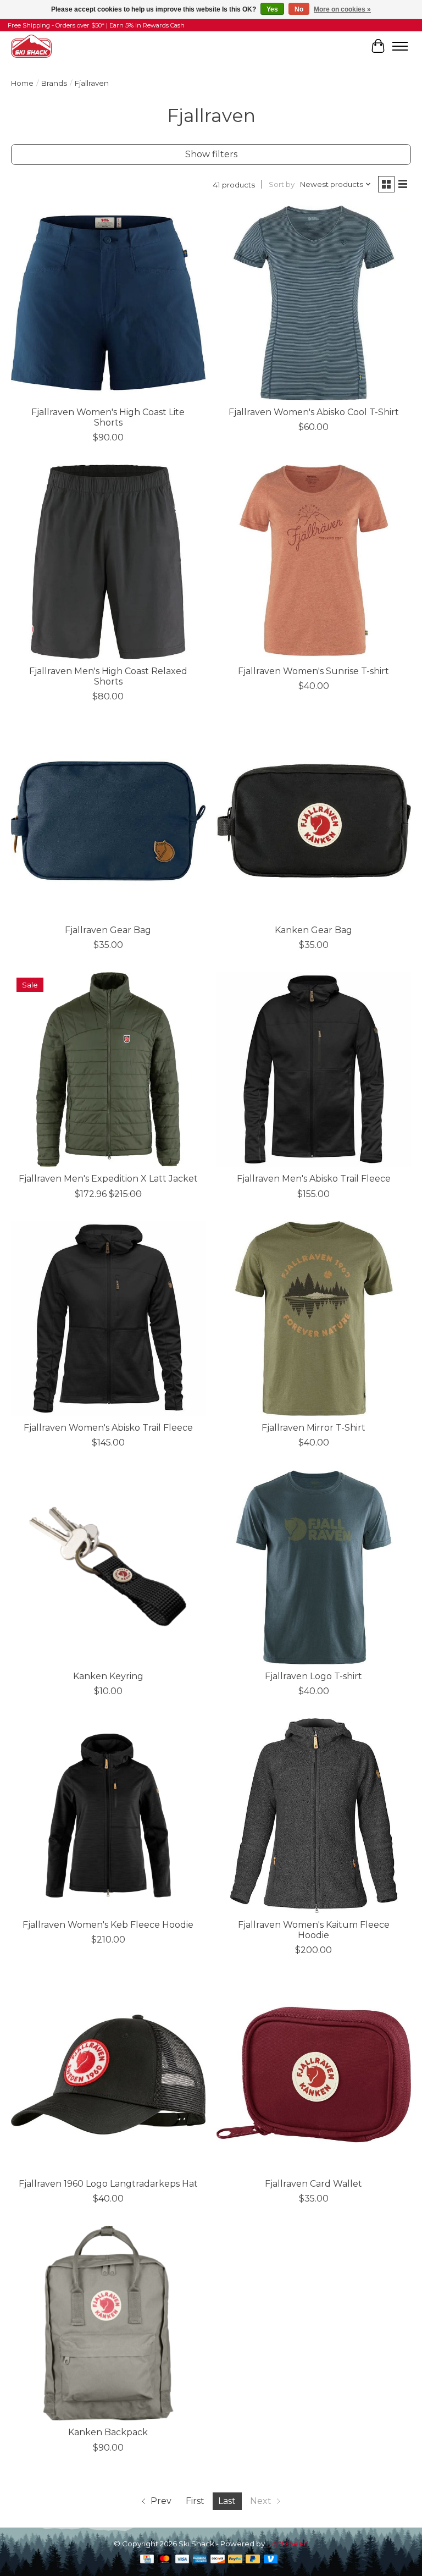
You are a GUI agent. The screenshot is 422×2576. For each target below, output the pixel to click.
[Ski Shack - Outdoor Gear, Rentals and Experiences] (31, 46)
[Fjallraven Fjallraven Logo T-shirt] (314, 1567)
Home (22, 83)
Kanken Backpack (108, 2432)
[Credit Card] (147, 2560)
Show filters (211, 154)
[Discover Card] (218, 2560)
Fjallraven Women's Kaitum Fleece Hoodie (314, 1930)
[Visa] (182, 2560)
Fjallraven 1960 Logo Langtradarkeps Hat (108, 2184)
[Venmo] (271, 2560)
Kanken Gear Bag (313, 930)
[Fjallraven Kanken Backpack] (108, 2323)
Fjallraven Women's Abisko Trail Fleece (108, 1428)
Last (227, 2501)
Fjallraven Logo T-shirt (313, 1676)
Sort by (282, 184)
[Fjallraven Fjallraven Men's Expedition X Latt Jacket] (108, 1069)
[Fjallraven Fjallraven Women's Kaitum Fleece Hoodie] (314, 1816)
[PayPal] (235, 2560)
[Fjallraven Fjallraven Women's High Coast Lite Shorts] (108, 303)
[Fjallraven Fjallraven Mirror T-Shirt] (314, 1319)
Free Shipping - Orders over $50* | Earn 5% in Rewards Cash (96, 25)
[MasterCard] (165, 2560)
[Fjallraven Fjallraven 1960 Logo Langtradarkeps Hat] (108, 2075)
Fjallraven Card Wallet (313, 2184)
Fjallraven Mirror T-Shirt (313, 1428)
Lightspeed (287, 2544)
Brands (54, 83)
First (195, 2501)
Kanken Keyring (108, 1676)
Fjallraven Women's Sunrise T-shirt (313, 671)
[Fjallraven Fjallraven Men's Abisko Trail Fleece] (314, 1069)
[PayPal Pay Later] (253, 2560)
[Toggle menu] (400, 46)
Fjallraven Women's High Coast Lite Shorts (108, 417)
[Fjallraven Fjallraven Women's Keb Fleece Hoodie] (108, 1816)
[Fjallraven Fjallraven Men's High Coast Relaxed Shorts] (108, 562)
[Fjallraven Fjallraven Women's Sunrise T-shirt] (314, 562)
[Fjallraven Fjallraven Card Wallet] (314, 2075)
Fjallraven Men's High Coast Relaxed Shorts (108, 676)
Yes (272, 9)
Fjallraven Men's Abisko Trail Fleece (314, 1179)
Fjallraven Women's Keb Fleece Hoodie (108, 1925)
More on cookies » (342, 9)
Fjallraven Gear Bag (108, 930)
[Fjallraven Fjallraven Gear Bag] (108, 821)
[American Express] (200, 2560)
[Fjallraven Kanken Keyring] (108, 1567)
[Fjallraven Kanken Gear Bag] (314, 821)
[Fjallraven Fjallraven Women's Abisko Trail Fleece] (108, 1319)
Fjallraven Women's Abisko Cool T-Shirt (314, 412)
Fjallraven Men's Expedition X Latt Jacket (108, 1179)
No (299, 9)
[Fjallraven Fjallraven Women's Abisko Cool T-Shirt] (314, 303)
